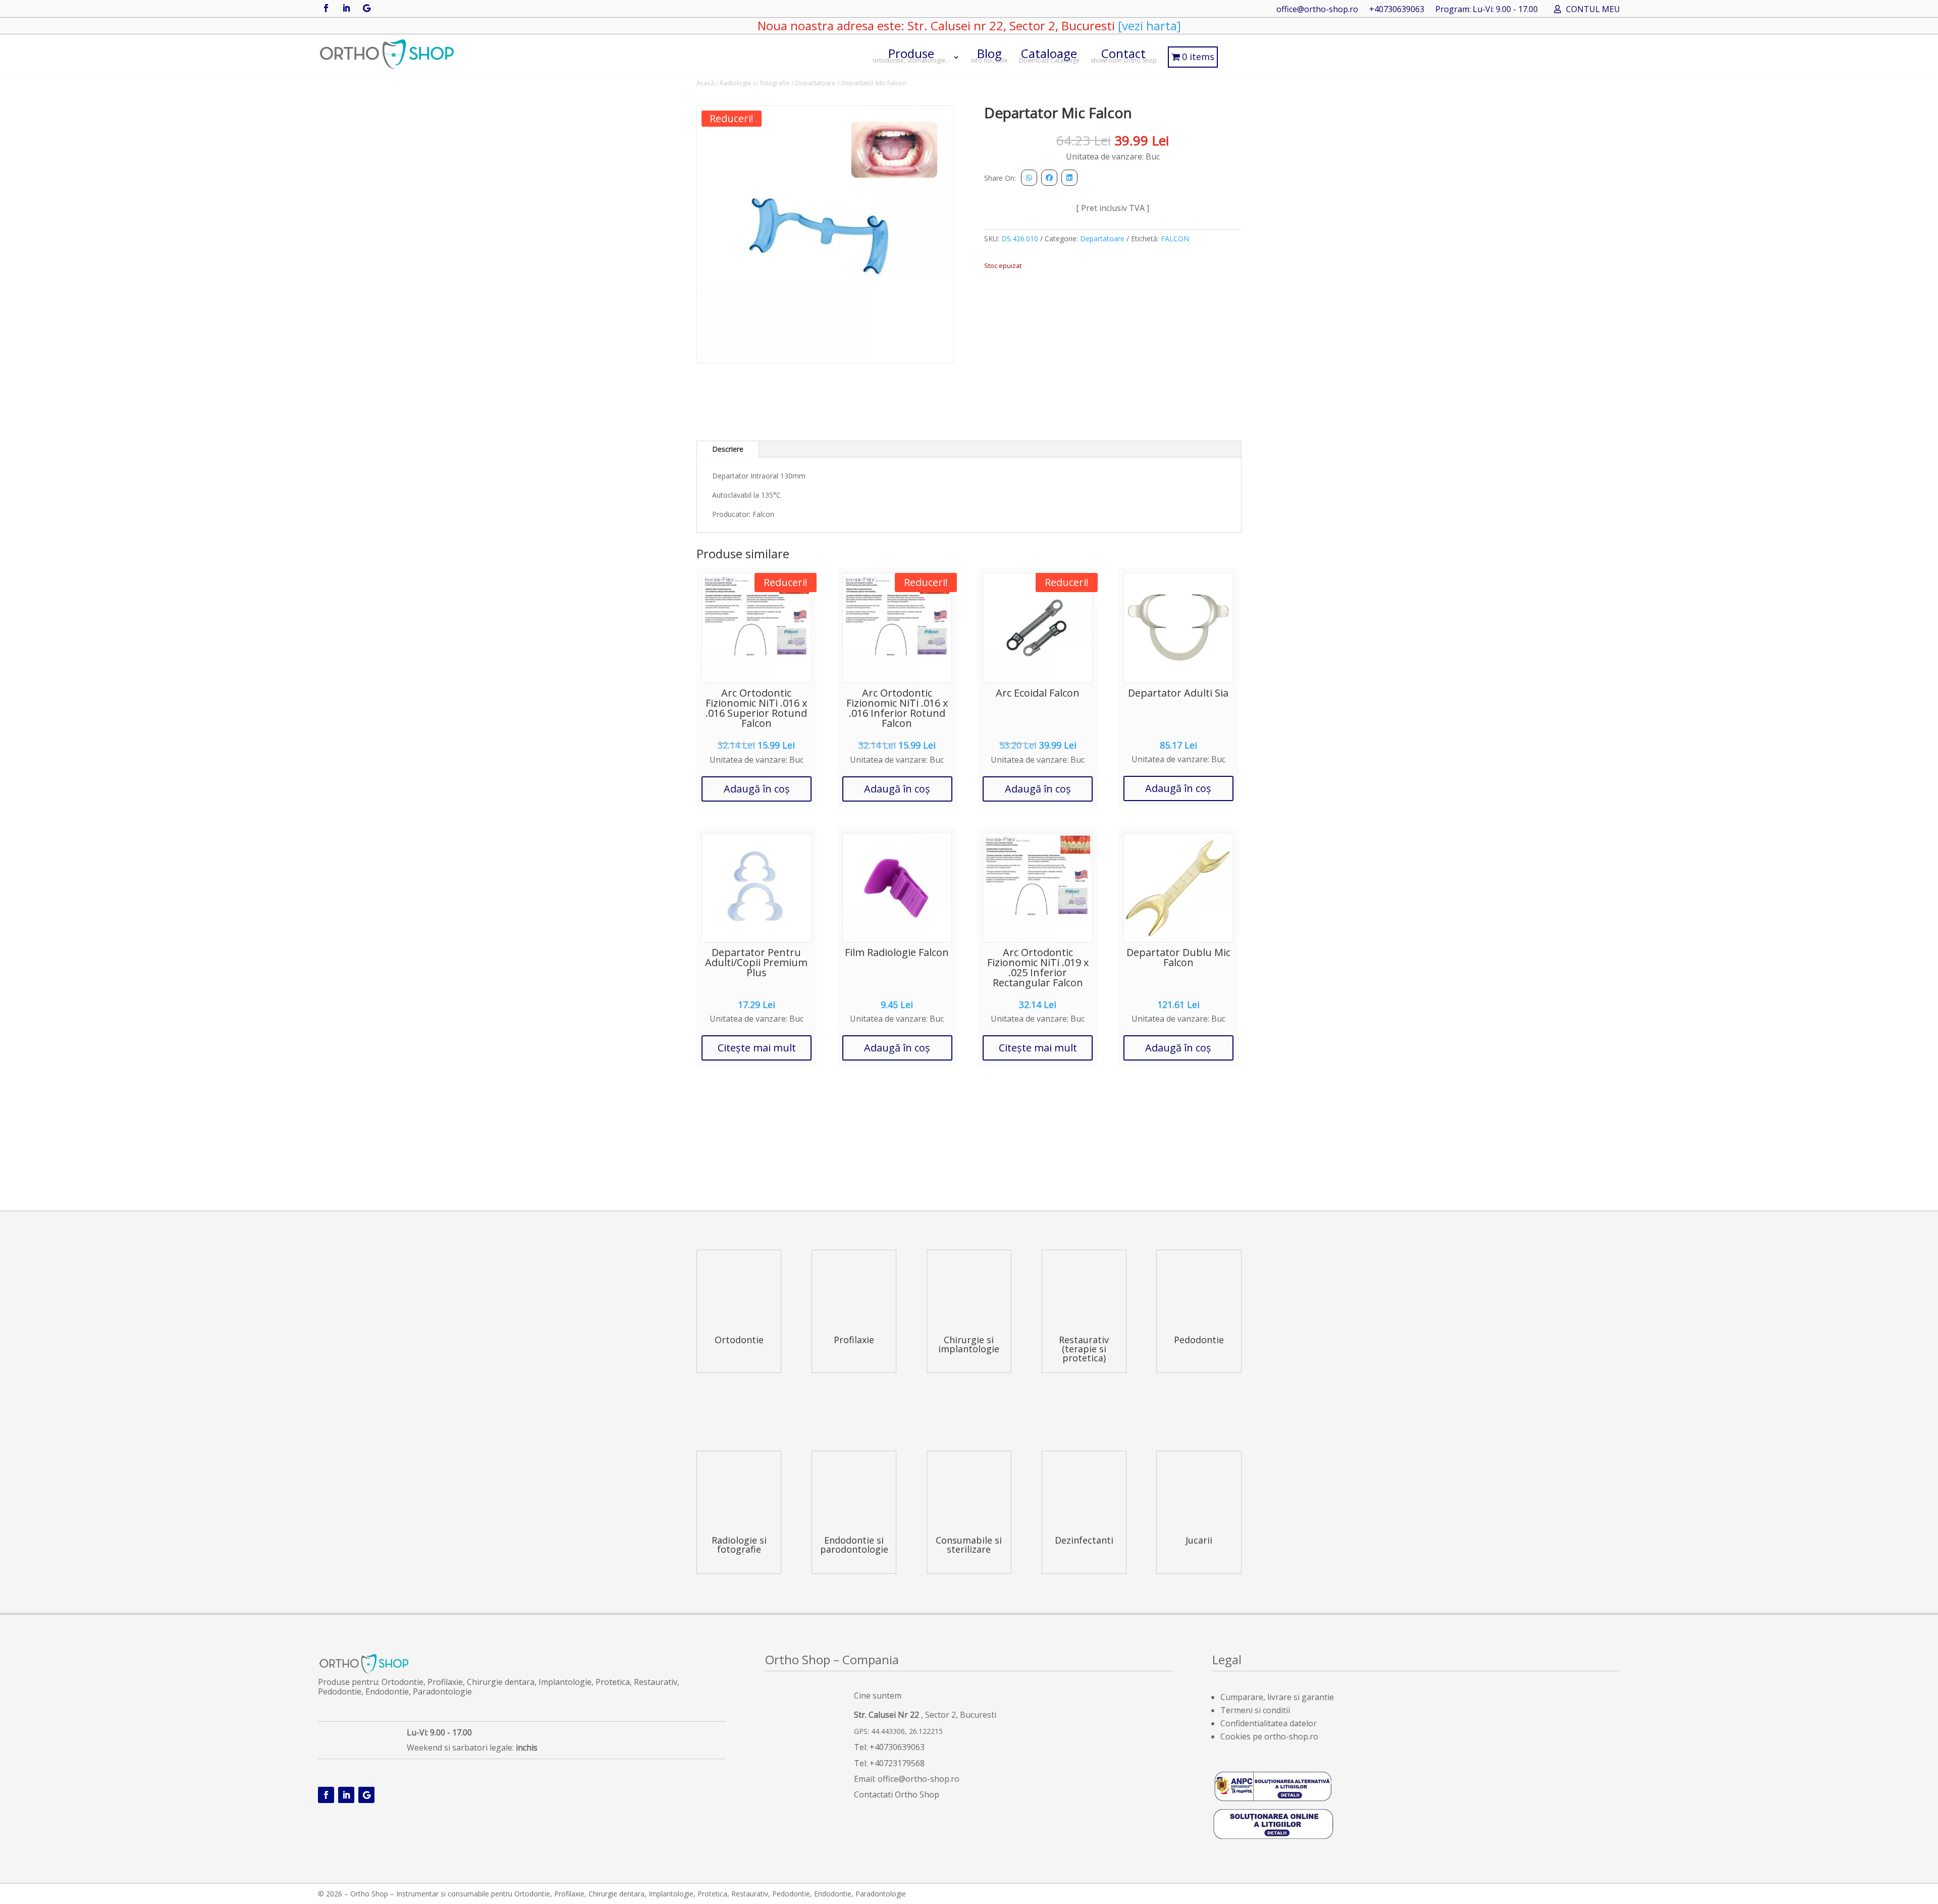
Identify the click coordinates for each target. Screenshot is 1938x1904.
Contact (1124, 55)
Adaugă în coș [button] (757, 789)
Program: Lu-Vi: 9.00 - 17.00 (1487, 10)
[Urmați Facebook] (326, 8)
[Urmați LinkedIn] (346, 8)
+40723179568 (897, 1763)
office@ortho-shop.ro (1317, 10)
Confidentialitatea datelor (1269, 1723)
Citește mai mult (757, 1048)
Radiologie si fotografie (755, 83)
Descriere (728, 449)
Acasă (705, 83)
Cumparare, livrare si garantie (1277, 1697)
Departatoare (816, 83)
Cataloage (1049, 55)
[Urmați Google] (366, 8)
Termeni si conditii (1255, 1710)
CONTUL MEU (1593, 10)
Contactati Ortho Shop (897, 1794)
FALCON (1175, 239)
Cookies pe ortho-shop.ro (1269, 1736)
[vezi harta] (1148, 25)
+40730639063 (1397, 10)
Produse (911, 55)
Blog (989, 55)
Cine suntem (878, 1696)
